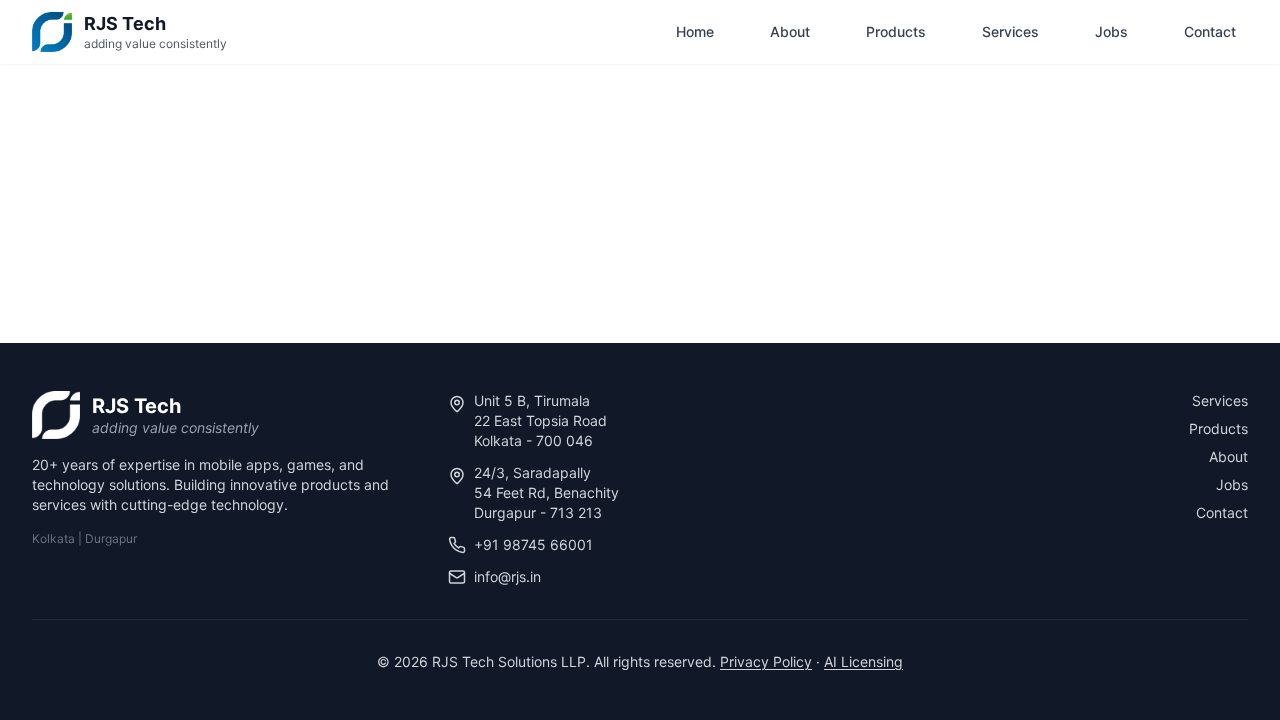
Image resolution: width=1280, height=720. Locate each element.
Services (1010, 31)
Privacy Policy (766, 661)
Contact (1210, 31)
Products (896, 31)
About (790, 31)
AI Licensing (863, 661)
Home (695, 31)
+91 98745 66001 (533, 544)
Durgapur (111, 538)
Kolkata (53, 538)
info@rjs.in (507, 576)
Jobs (1111, 31)
